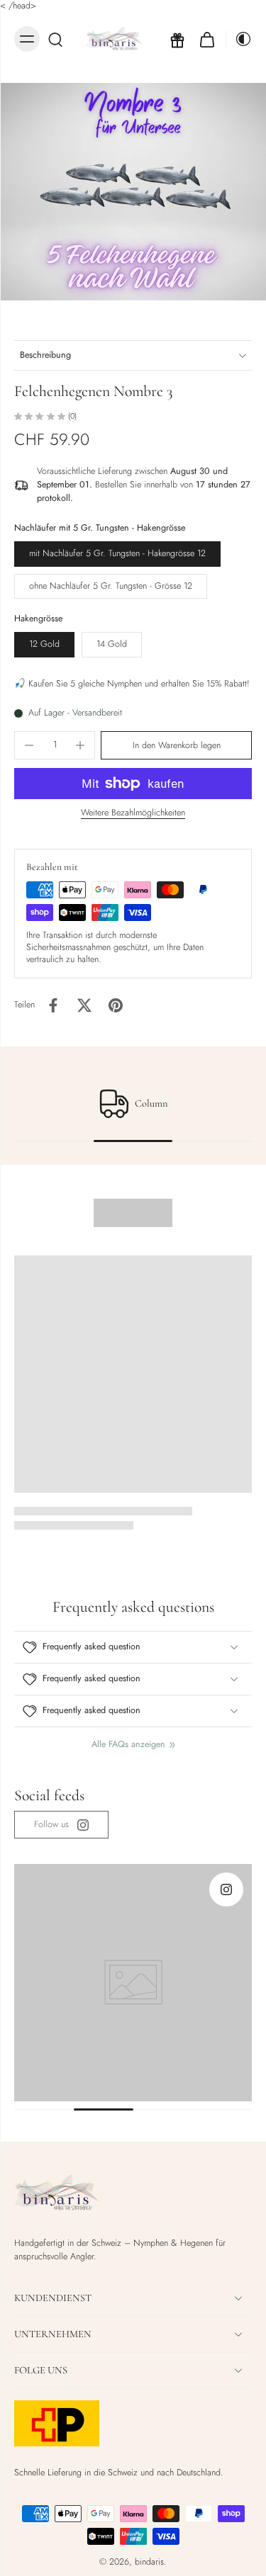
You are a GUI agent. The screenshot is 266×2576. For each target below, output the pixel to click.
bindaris (149, 2562)
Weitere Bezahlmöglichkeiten (133, 814)
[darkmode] (239, 39)
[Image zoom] (133, 192)
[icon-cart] (207, 39)
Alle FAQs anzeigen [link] (128, 1745)
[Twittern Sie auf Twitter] (84, 1005)
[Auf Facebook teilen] (53, 1005)
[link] (61, 1825)
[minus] (29, 745)
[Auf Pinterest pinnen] (116, 1005)
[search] (55, 39)
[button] (176, 746)
